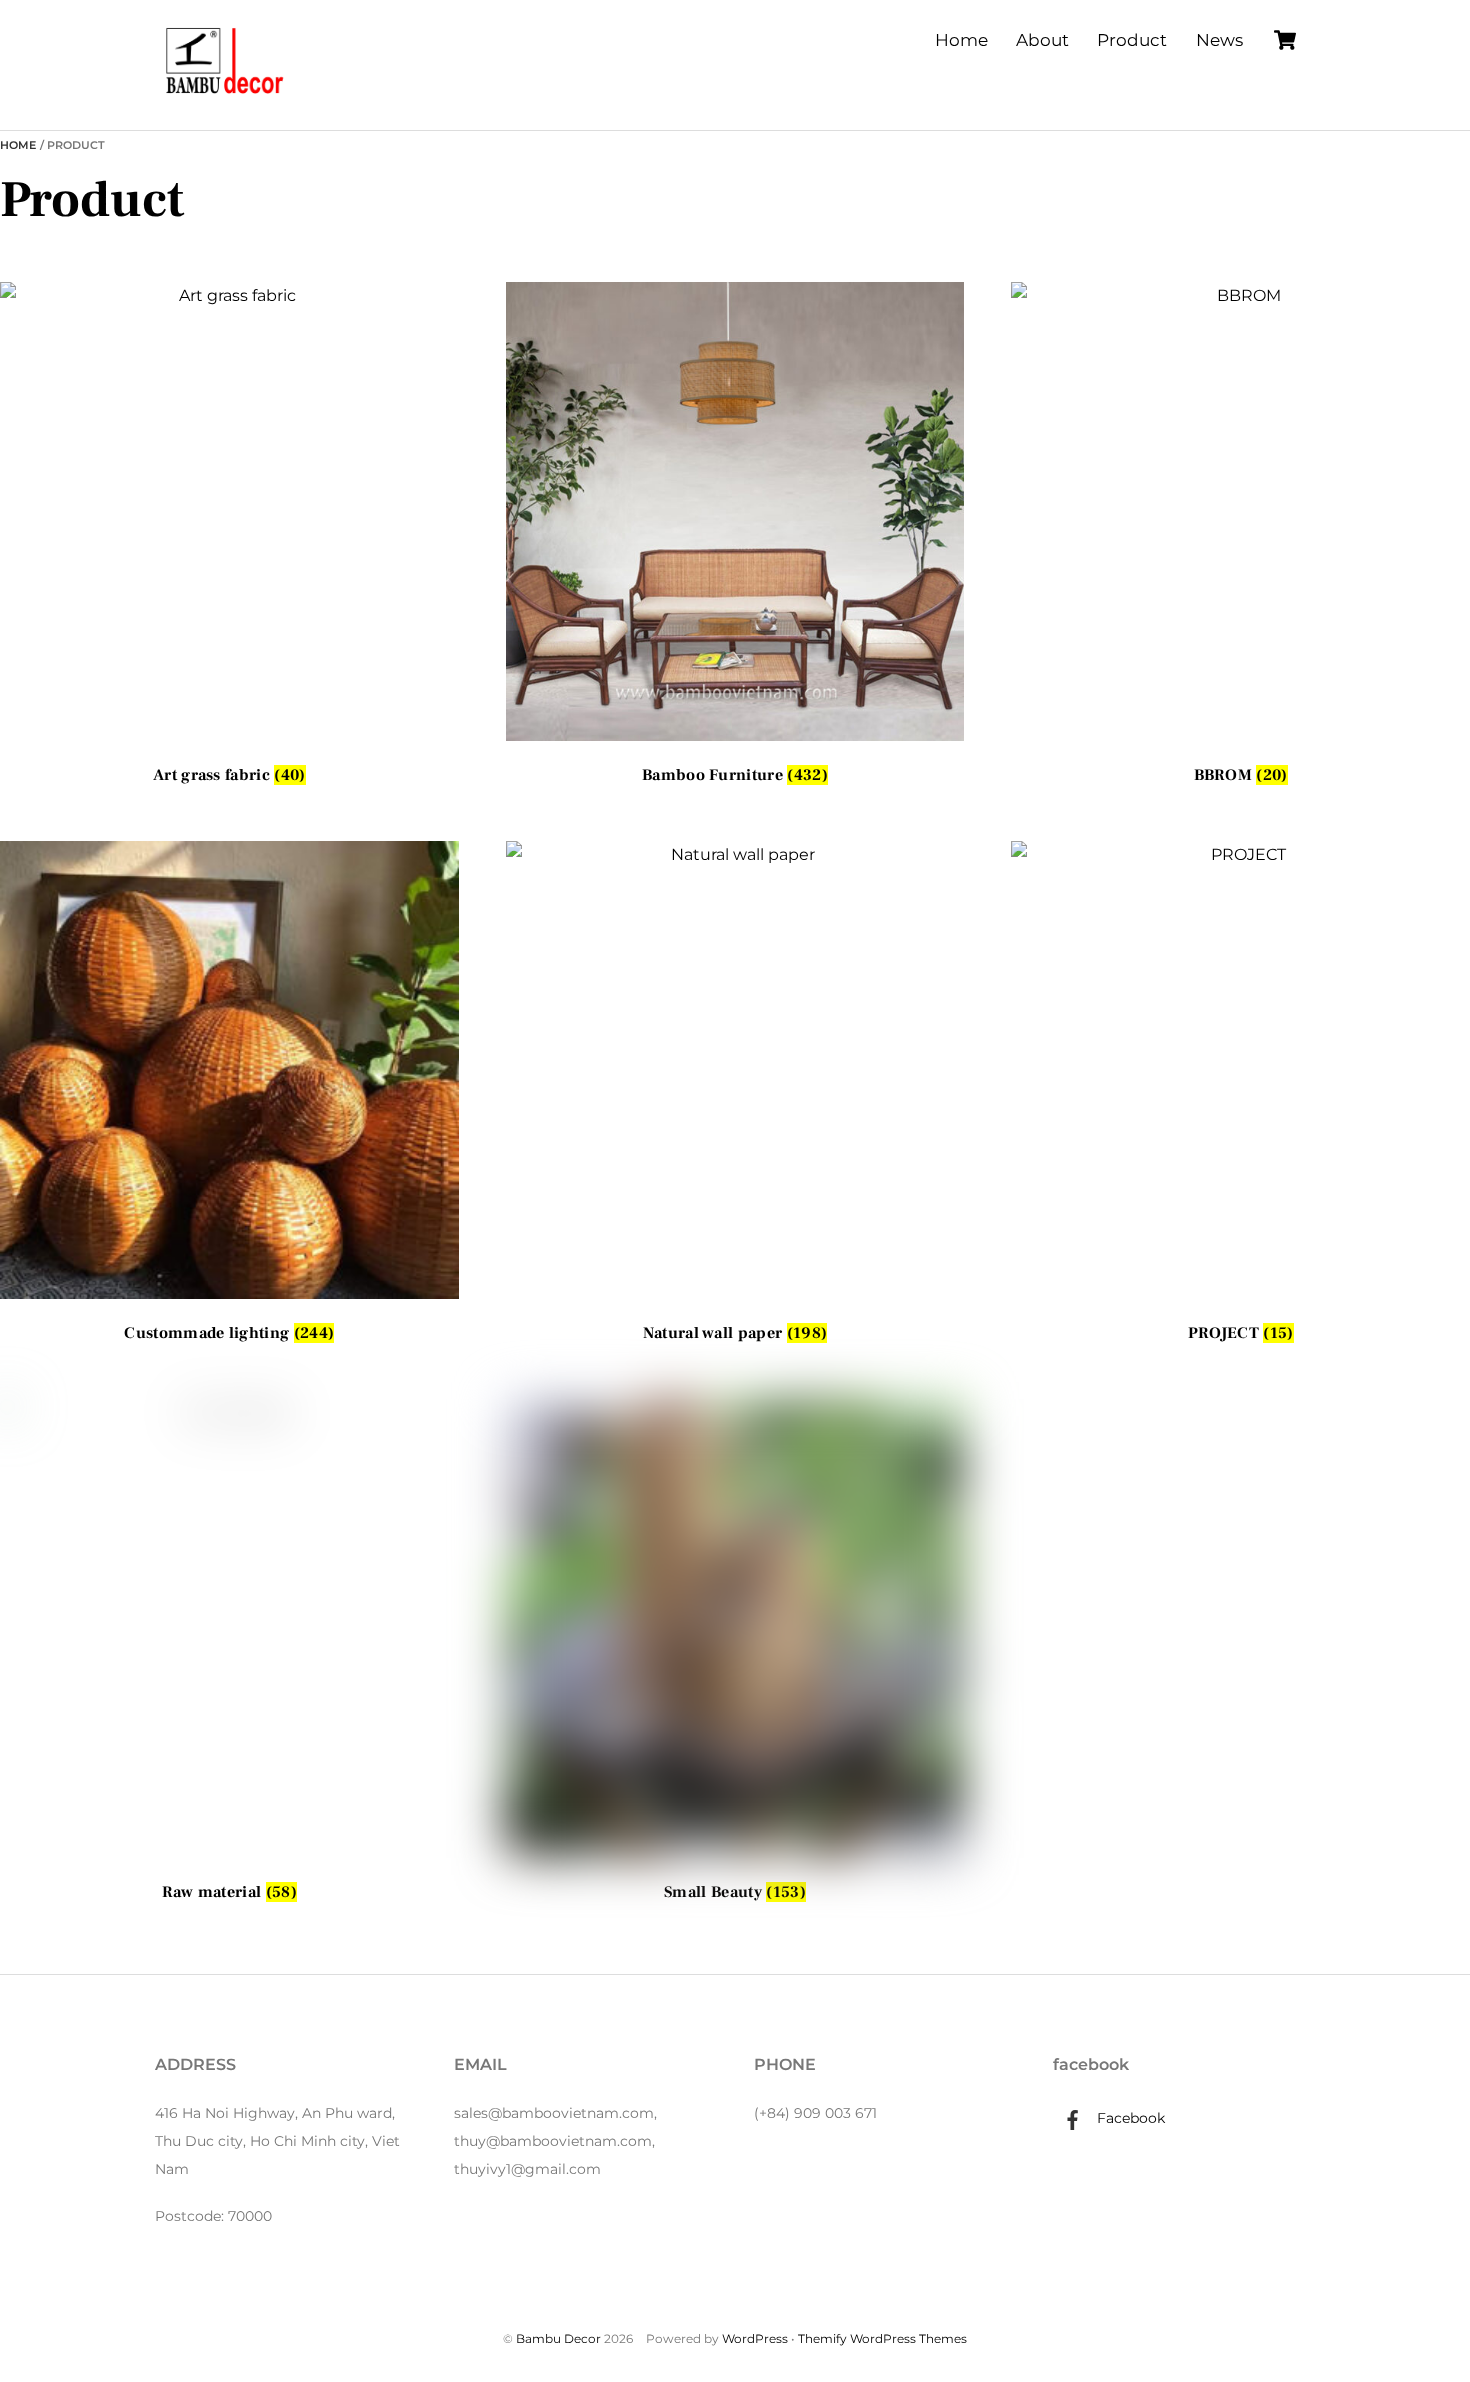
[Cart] (1285, 40)
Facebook (1129, 2118)
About (1042, 40)
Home (961, 40)
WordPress (755, 2338)
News (1219, 40)
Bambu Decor (558, 2338)
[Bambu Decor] (225, 95)
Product (1132, 40)
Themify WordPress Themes (882, 2338)
